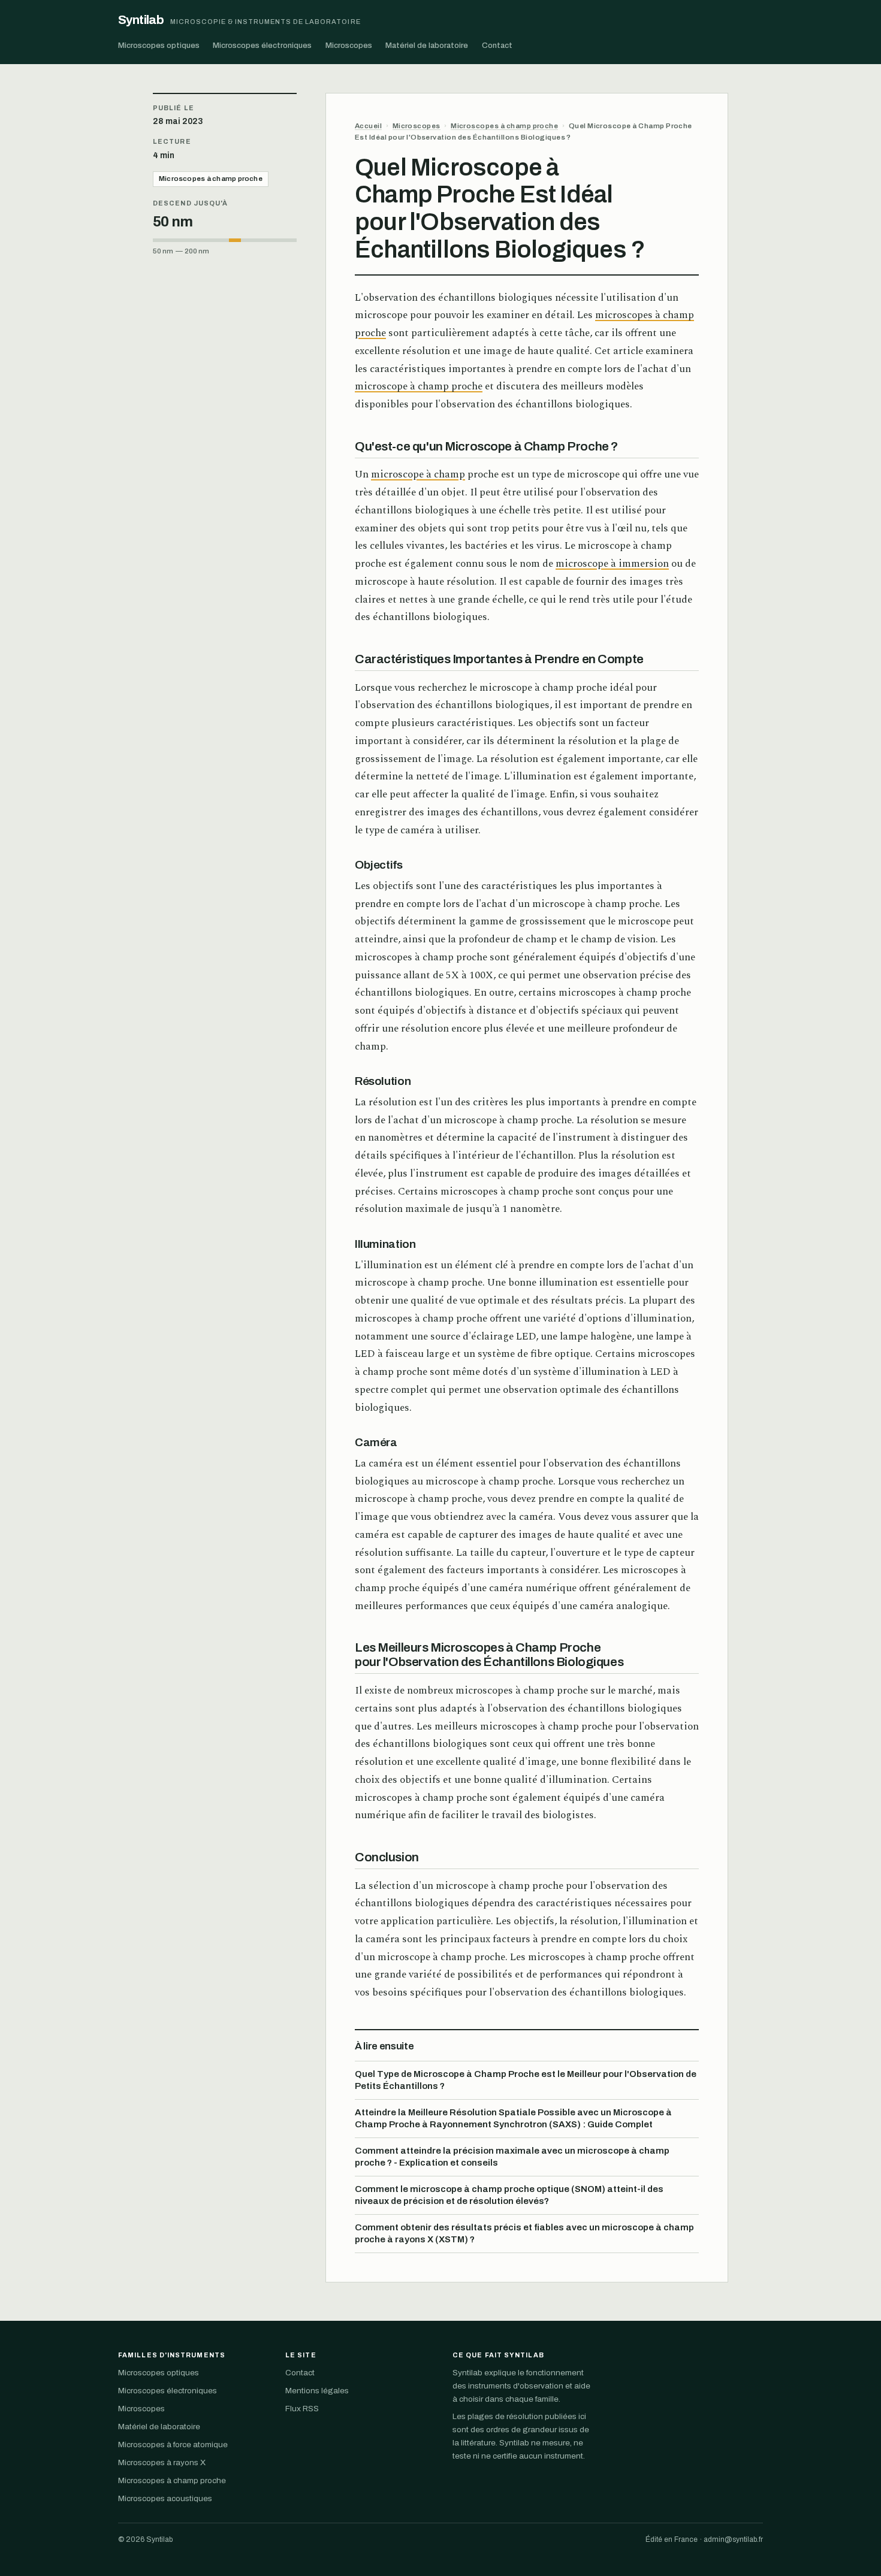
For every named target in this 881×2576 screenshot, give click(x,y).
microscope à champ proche (419, 386)
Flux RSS (302, 2409)
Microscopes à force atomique (173, 2445)
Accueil (368, 126)
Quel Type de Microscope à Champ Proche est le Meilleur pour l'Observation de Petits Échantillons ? (526, 2080)
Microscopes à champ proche (211, 179)
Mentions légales (317, 2391)
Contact (497, 45)
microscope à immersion (612, 564)
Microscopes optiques (159, 45)
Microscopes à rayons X (162, 2462)
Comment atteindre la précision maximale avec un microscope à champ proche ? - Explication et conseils (512, 2157)
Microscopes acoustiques (165, 2498)
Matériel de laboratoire (427, 45)
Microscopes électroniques (262, 45)
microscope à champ (418, 474)
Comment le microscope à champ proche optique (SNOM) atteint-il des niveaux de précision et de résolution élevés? (509, 2195)
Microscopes (349, 45)
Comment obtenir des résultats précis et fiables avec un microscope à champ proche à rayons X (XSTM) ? (524, 2233)
